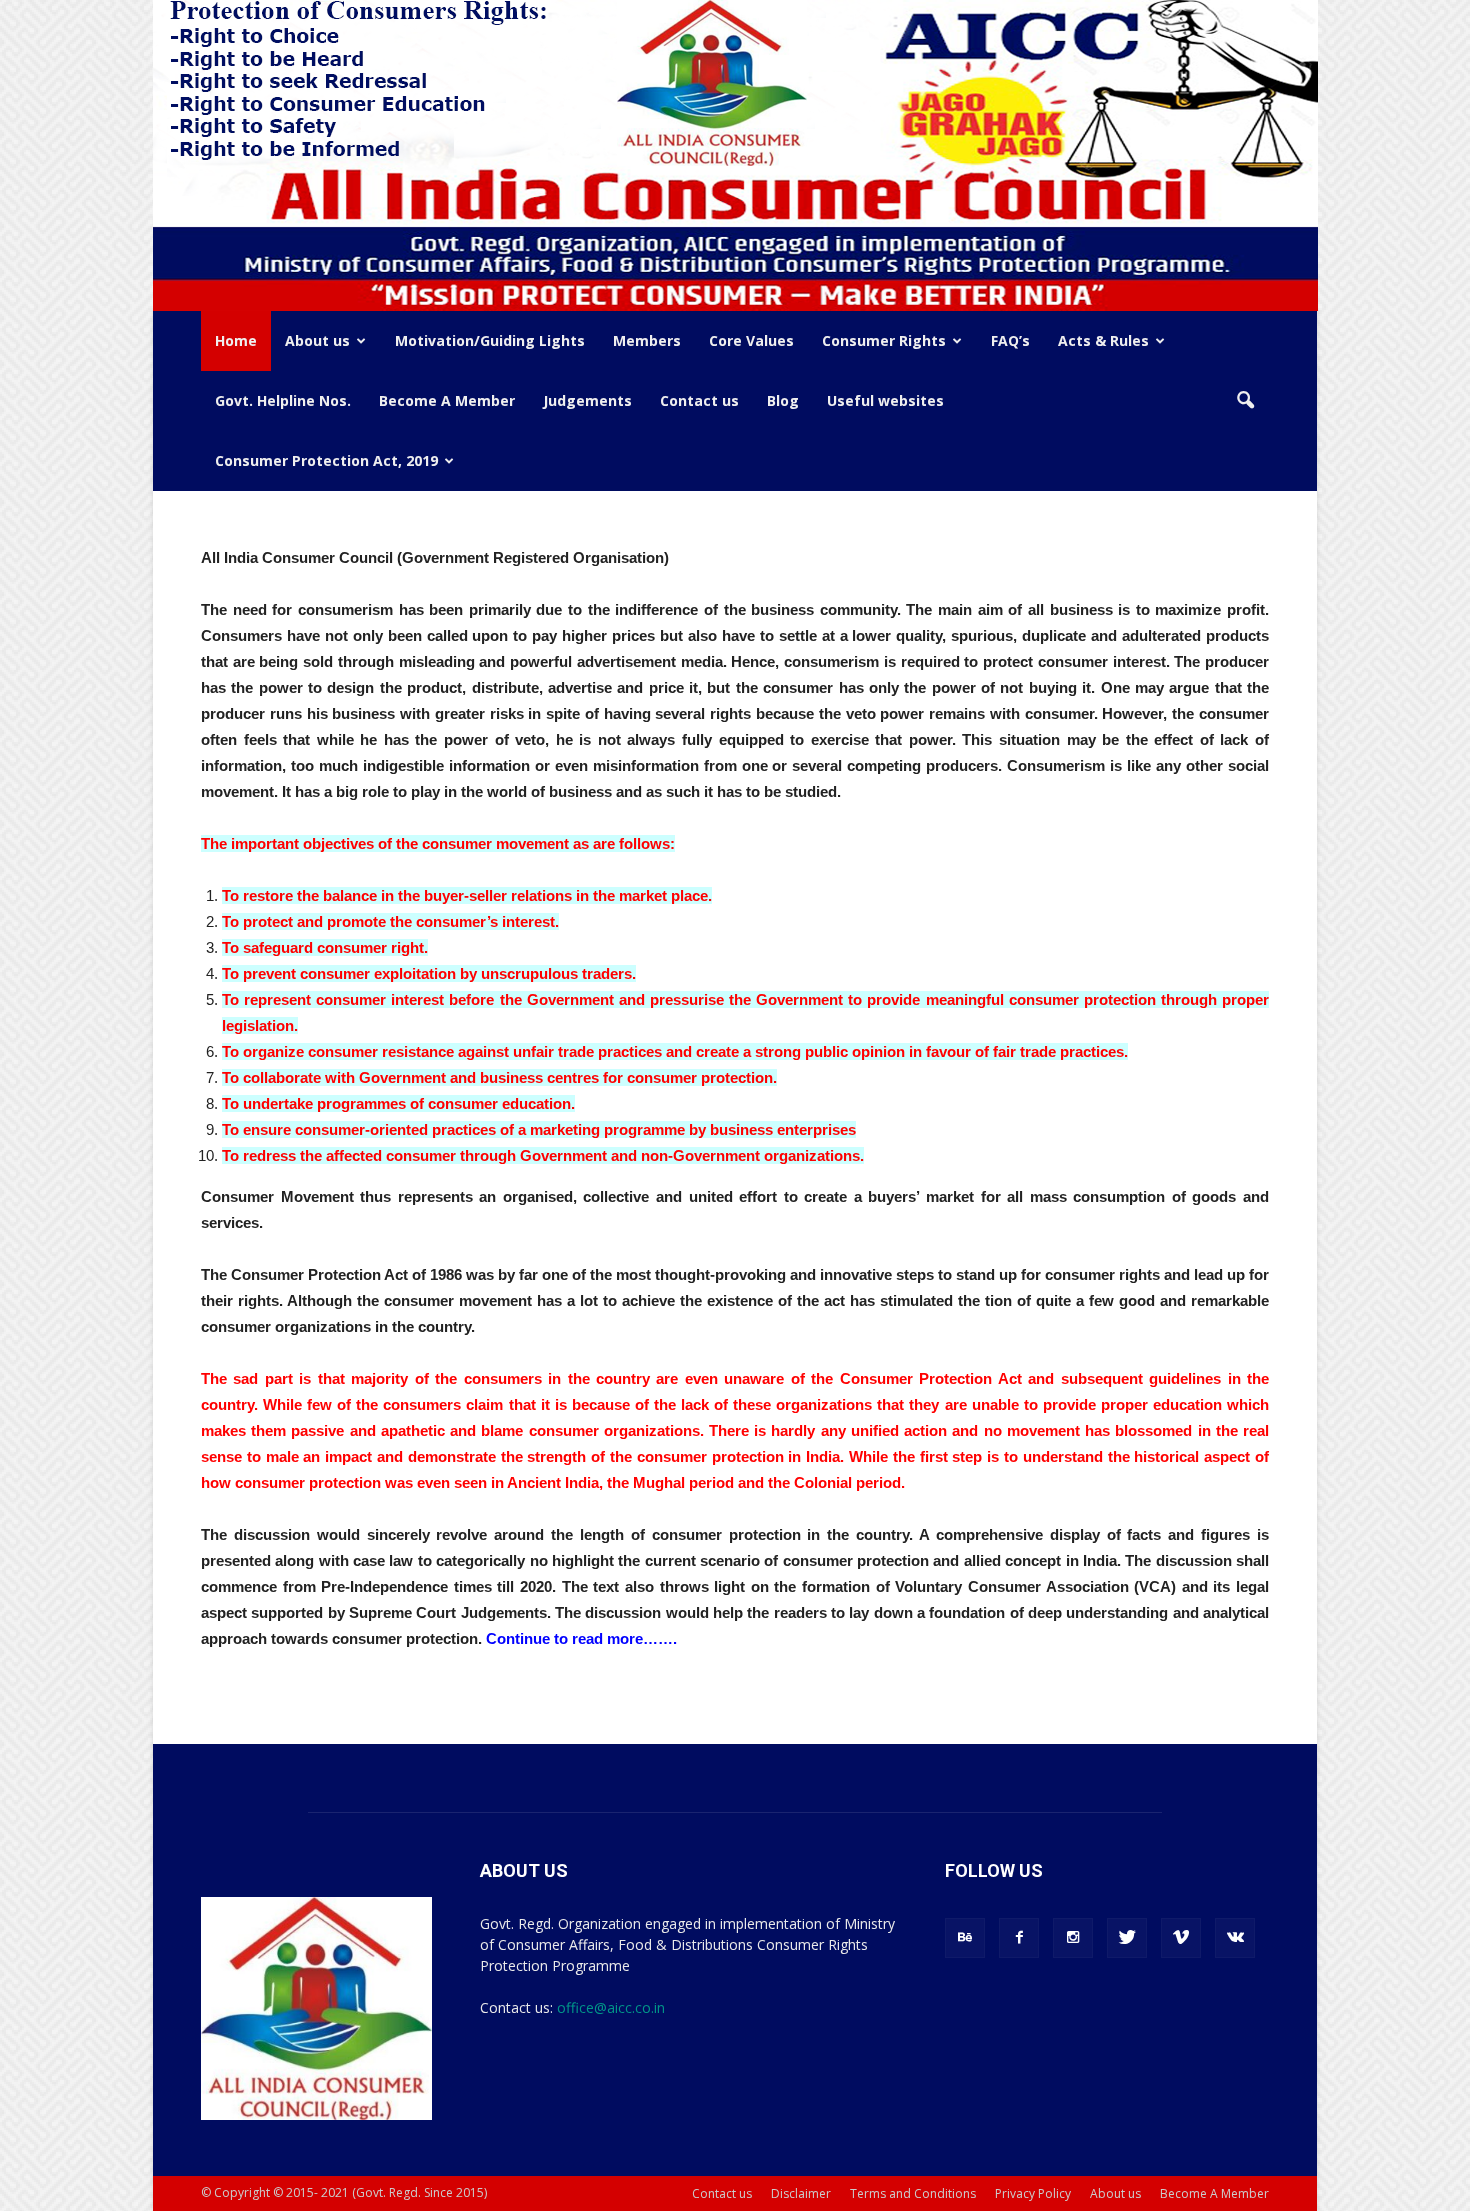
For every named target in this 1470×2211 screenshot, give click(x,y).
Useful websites (885, 400)
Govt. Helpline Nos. (283, 400)
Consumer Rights (884, 340)
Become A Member (447, 400)
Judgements (587, 400)
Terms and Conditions (913, 2193)
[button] (1245, 401)
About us (317, 340)
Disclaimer (801, 2193)
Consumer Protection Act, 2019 (326, 460)
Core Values (751, 340)
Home (236, 340)
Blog (783, 400)
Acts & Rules (1103, 340)
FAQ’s (1010, 340)
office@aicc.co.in (611, 2007)
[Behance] (965, 1938)
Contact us (699, 400)
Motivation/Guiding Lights (490, 340)
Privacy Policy (1033, 2193)
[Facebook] (1019, 1938)
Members (647, 340)
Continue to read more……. (581, 1638)
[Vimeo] (1181, 1938)
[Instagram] (1073, 1938)
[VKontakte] (1235, 1938)
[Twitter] (1127, 1938)
